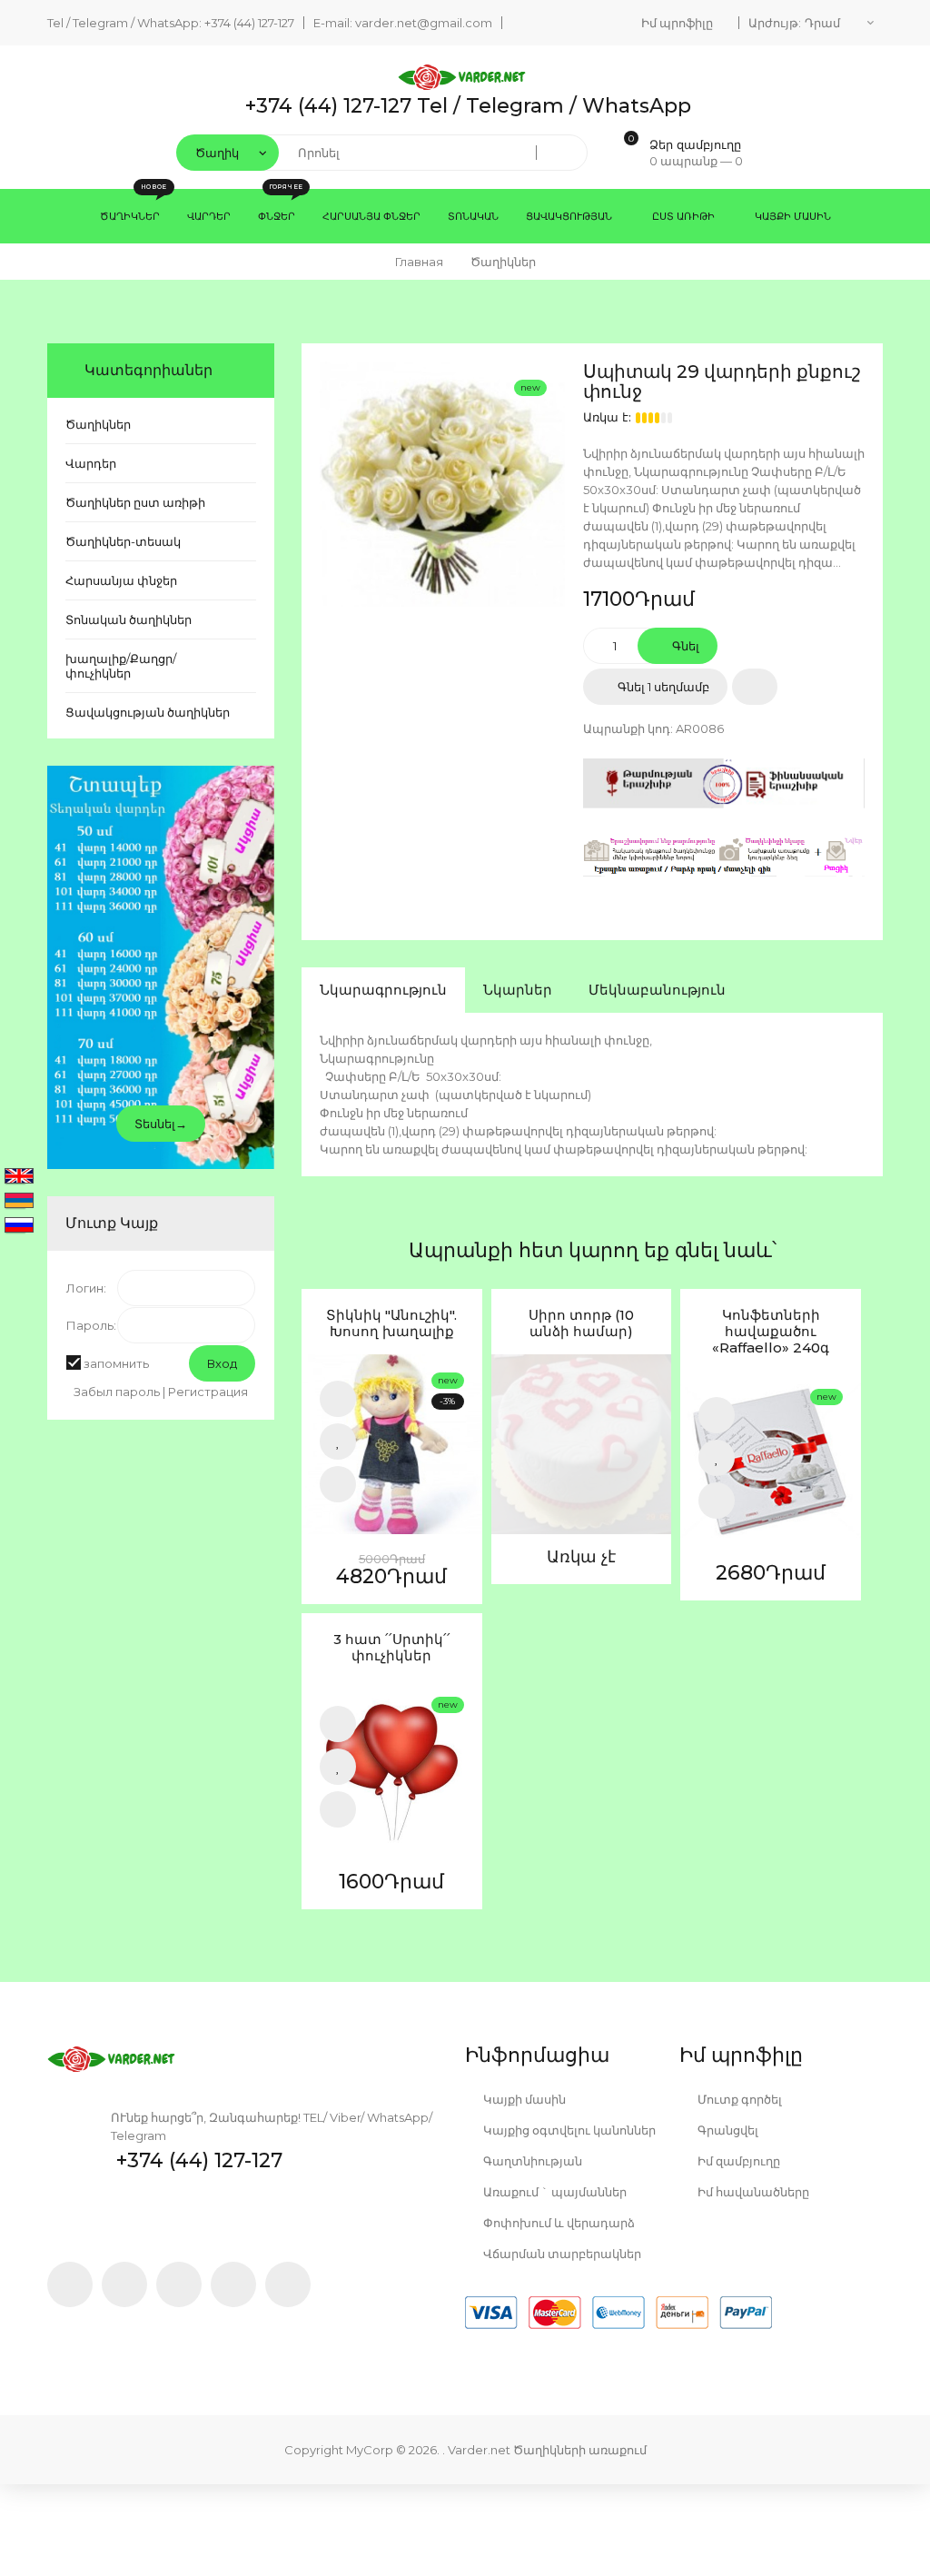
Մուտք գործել (738, 2099)
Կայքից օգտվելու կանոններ (568, 2130)
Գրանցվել (727, 2130)
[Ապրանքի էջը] (338, 1484)
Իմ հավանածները (752, 2192)
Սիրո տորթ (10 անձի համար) (581, 1323)
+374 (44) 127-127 (249, 23)
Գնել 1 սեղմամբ (662, 687)
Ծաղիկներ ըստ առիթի (135, 502)
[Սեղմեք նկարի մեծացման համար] (442, 484)
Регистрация (208, 1392)
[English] (19, 1177)
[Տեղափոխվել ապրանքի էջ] (392, 1445)
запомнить (116, 1363)
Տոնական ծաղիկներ (129, 619)
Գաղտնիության (531, 2161)
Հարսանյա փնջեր (121, 580)
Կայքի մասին (523, 2099)
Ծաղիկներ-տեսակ (123, 541)
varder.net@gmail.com (424, 23)
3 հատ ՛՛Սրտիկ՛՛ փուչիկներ (392, 1648)
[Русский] (19, 1226)
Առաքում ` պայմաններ (554, 2192)
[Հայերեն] (19, 1202)
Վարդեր (91, 463)
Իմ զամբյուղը (737, 2161)
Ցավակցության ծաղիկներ (148, 712)
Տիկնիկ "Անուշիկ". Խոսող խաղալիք (391, 1323)
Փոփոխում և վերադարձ (558, 2223)
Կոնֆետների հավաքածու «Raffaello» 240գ (771, 1332)
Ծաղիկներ (98, 424)
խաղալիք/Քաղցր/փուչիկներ (121, 666)
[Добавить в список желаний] (755, 687)
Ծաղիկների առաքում (580, 2450)
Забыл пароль (117, 1392)
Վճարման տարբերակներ (561, 2254)
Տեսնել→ (161, 1124)
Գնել (684, 646)
